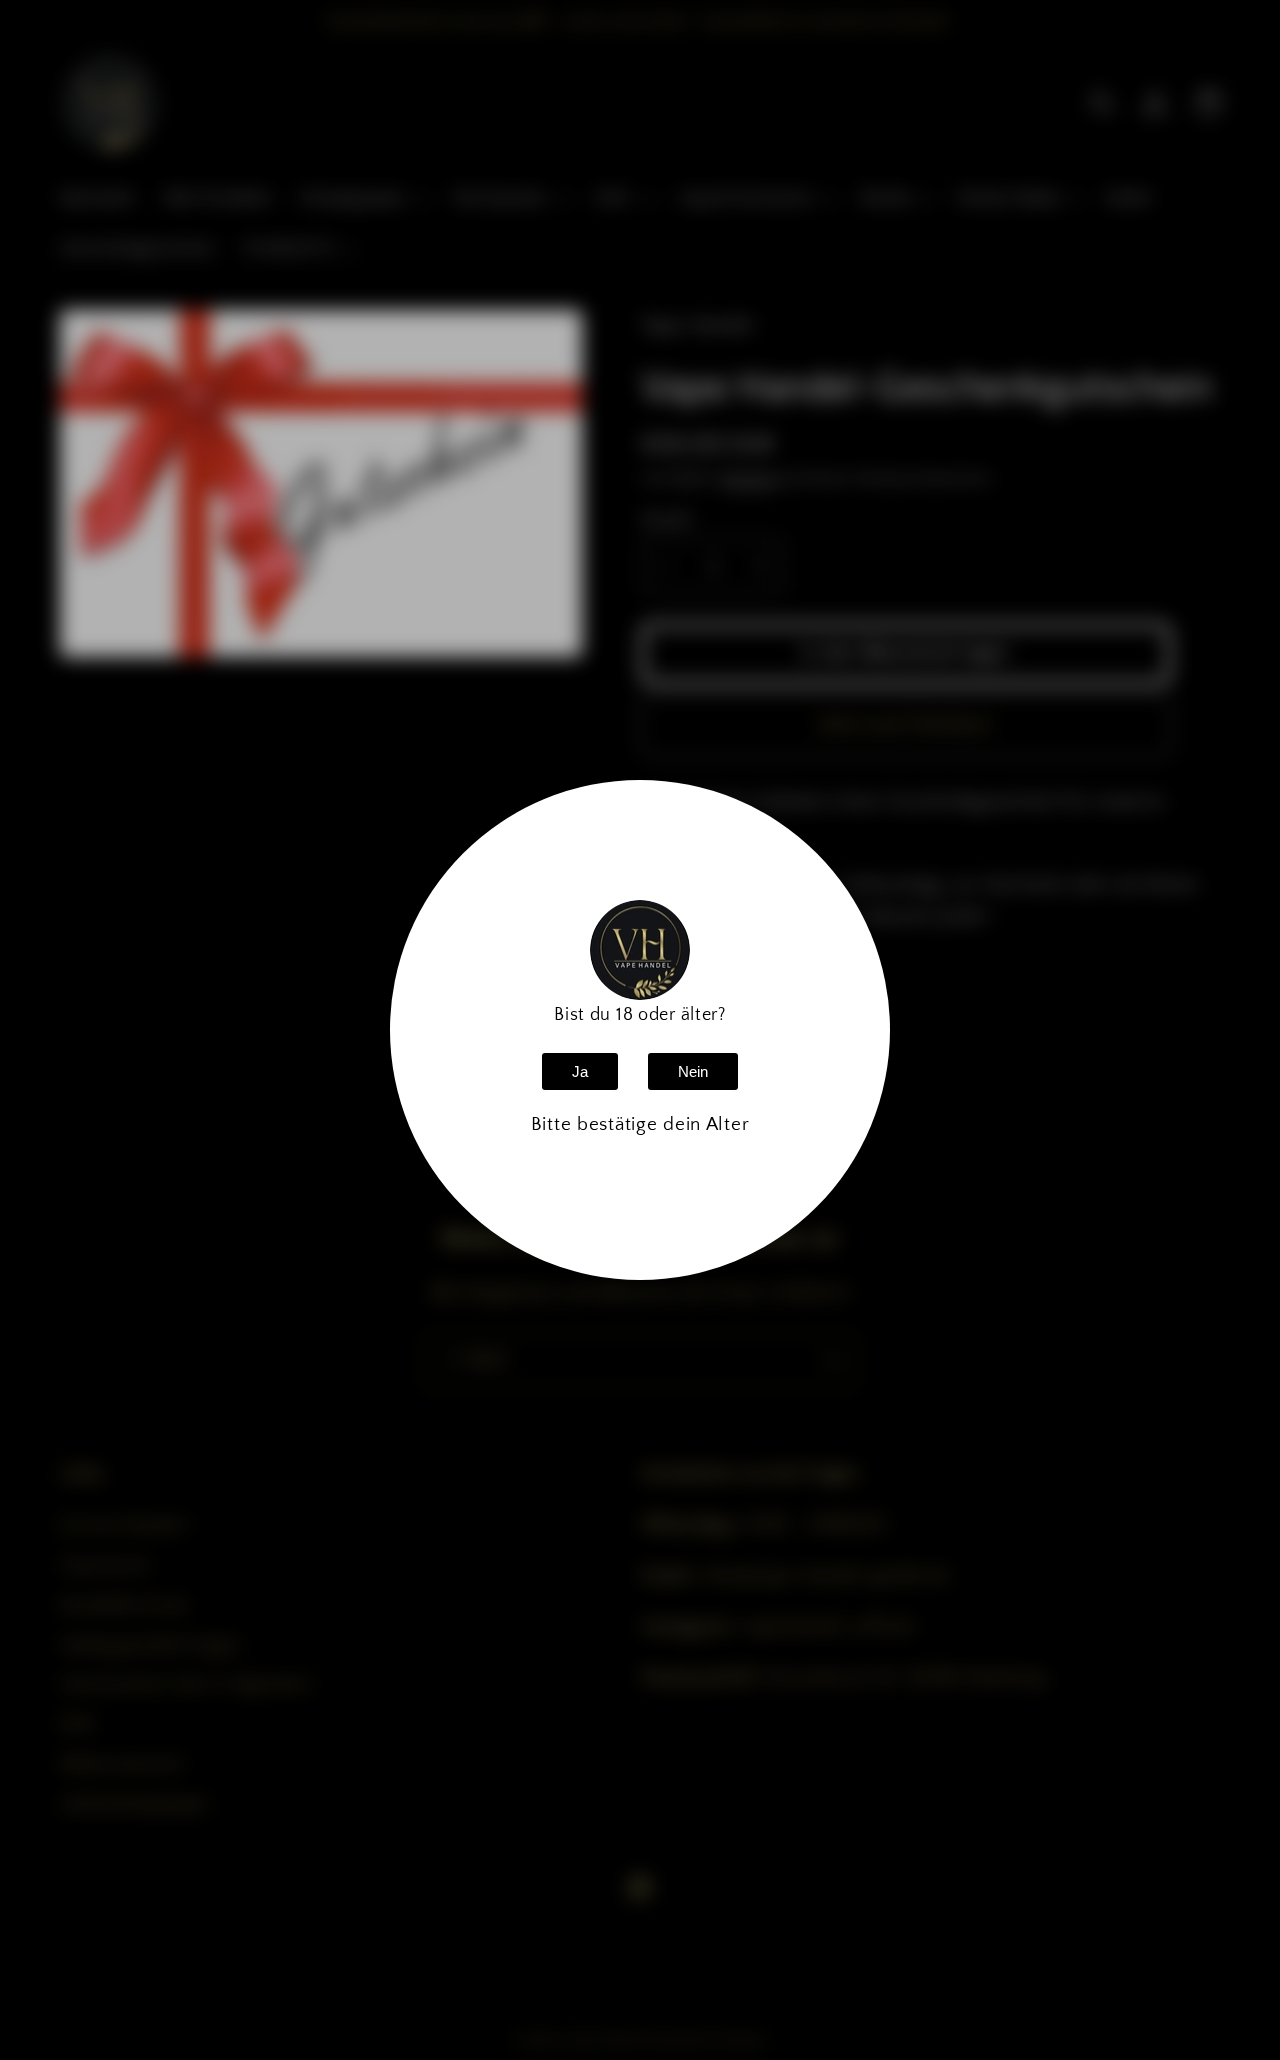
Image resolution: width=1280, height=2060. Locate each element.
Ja (580, 1071)
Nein (693, 1071)
